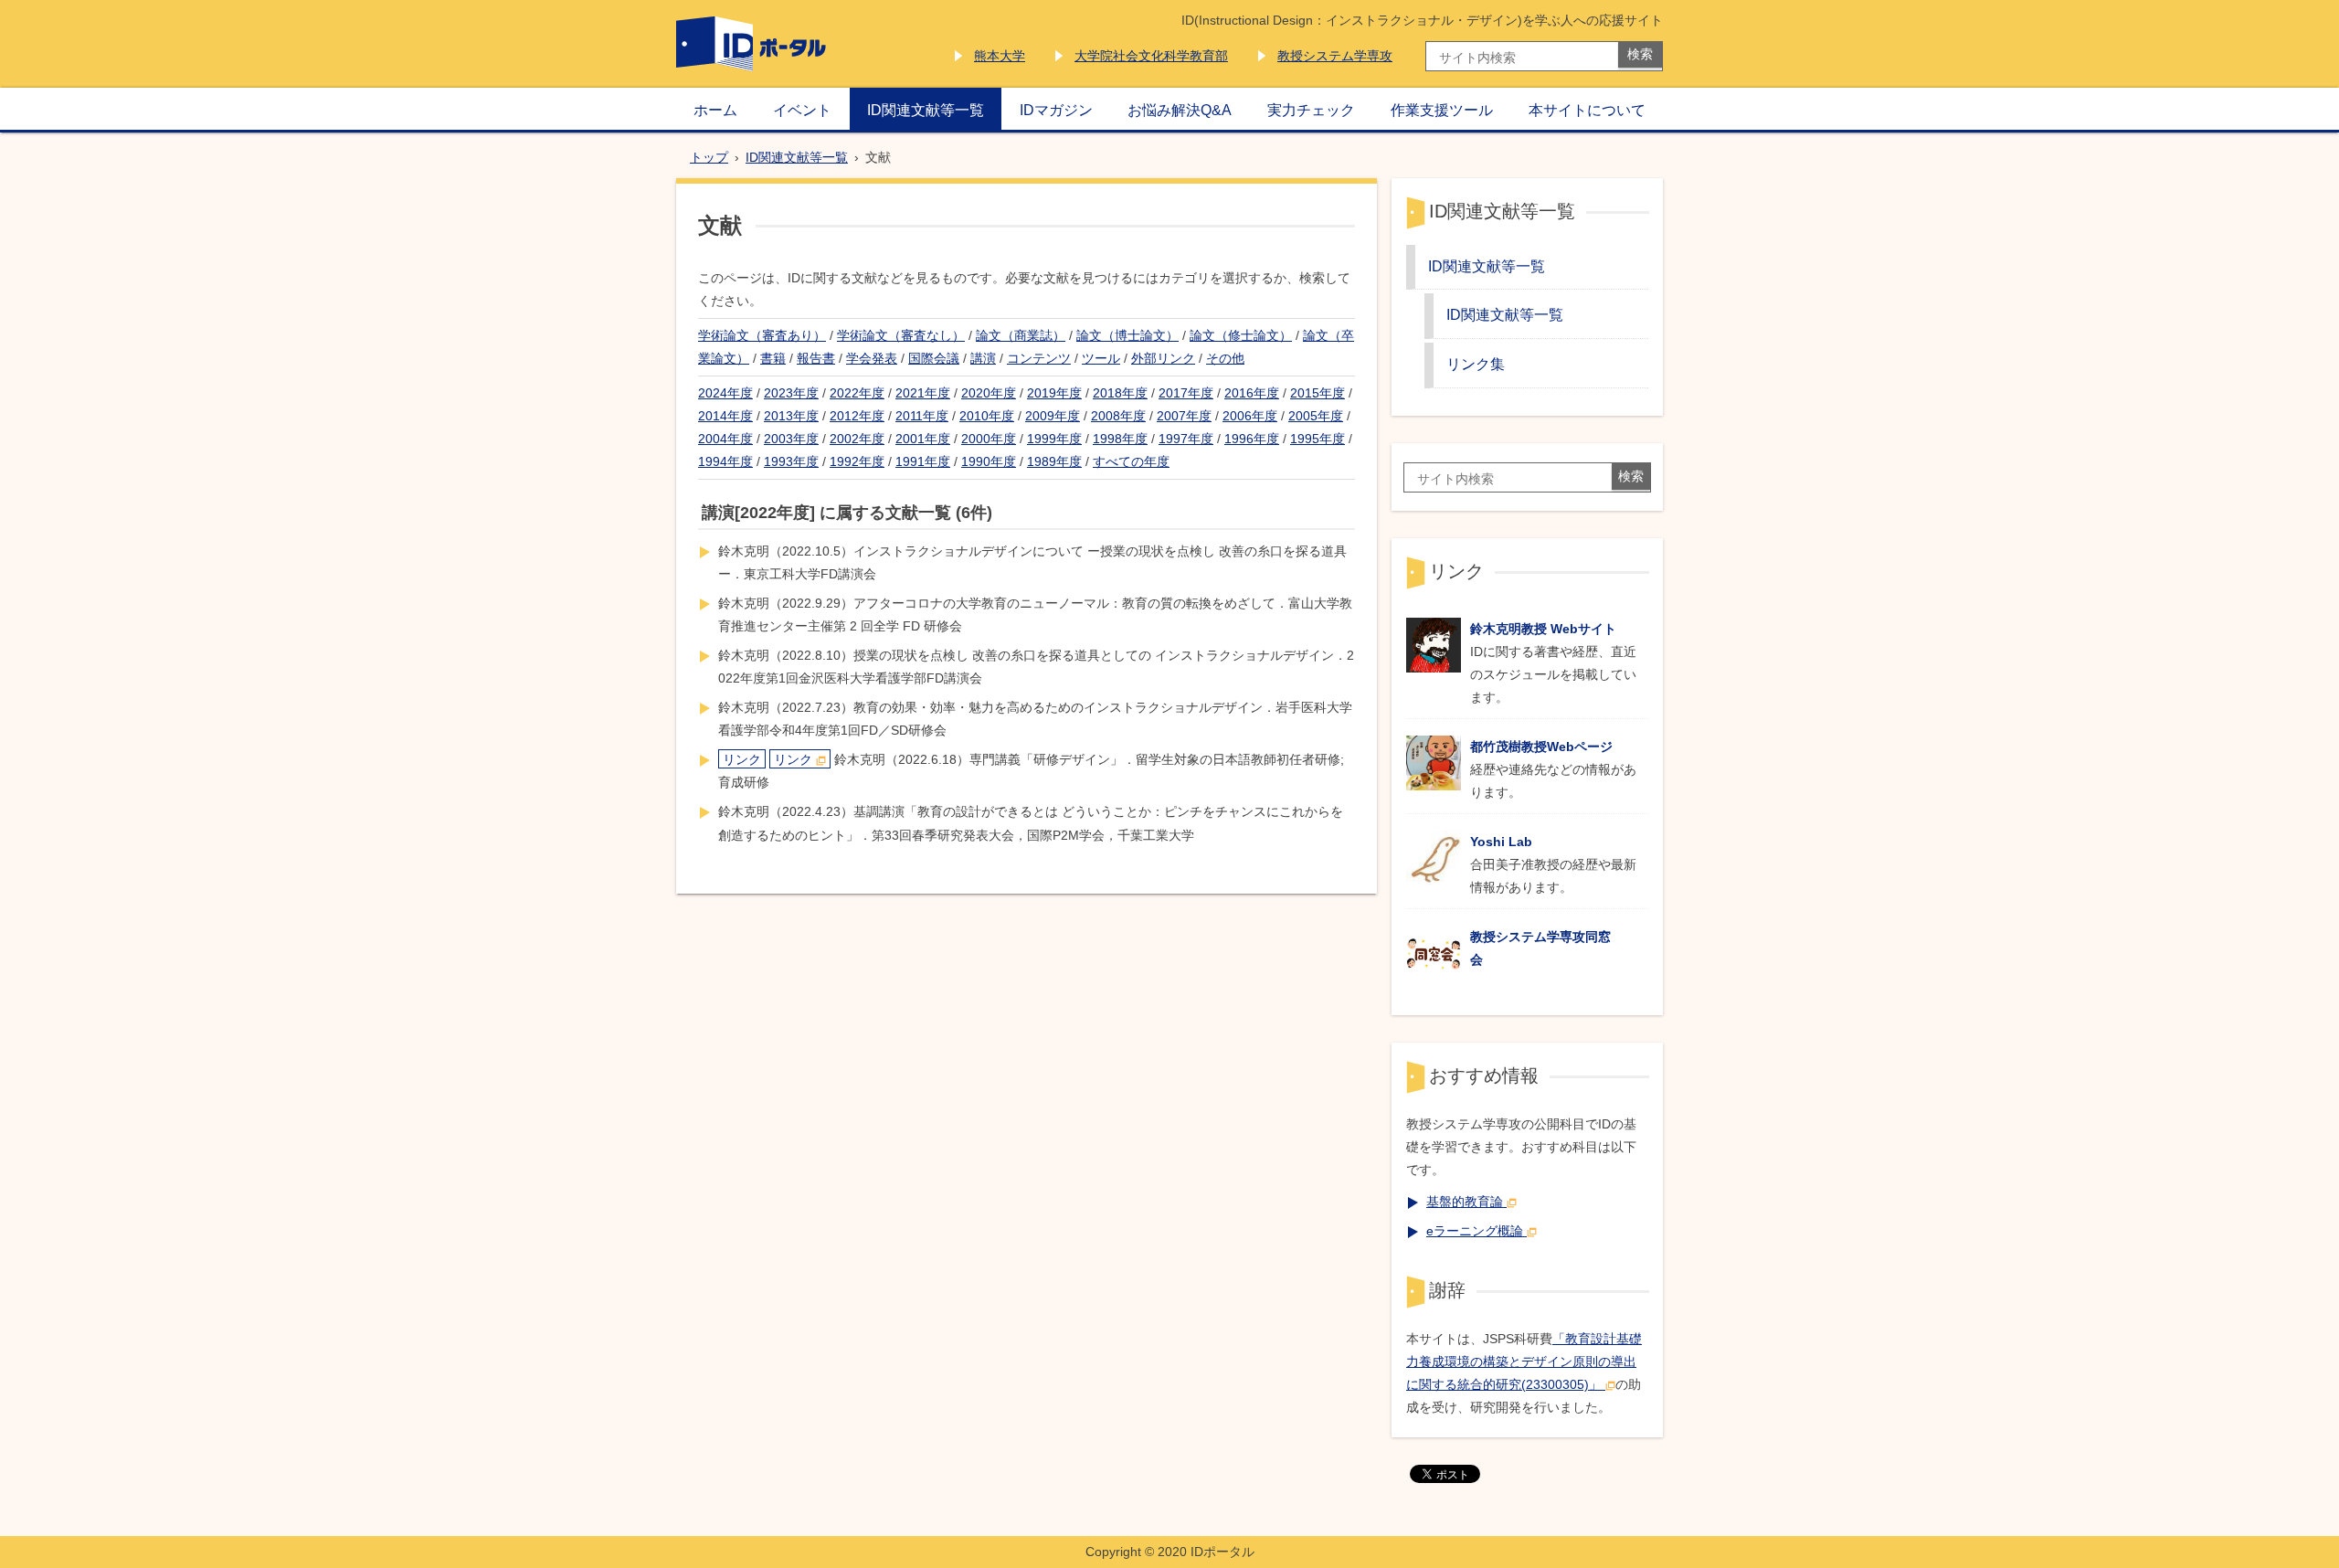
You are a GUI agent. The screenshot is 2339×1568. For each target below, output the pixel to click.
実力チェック (1311, 110)
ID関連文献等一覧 (926, 110)
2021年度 (923, 393)
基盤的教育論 (1465, 1202)
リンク (742, 759)
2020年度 (989, 393)
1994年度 (725, 461)
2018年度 (1120, 393)
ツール (1101, 358)
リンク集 (1476, 364)
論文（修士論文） (1241, 335)
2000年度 (989, 439)
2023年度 (791, 393)
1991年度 (923, 461)
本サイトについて (1587, 110)
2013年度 (791, 416)
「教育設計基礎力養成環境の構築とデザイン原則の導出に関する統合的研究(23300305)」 (1524, 1361)
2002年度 (857, 439)
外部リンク (1163, 358)
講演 (983, 358)
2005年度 (1316, 416)
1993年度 (791, 461)
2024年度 (725, 393)
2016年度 (1252, 393)
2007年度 (1184, 416)
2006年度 (1250, 416)
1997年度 (1186, 439)
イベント (802, 110)
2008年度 (1118, 416)
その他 (1225, 358)
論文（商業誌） (1021, 335)
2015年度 (1318, 393)
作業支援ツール (1442, 110)
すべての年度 (1131, 461)
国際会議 (934, 358)
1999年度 (1054, 439)
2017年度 (1186, 393)
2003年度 (791, 439)
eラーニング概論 (1475, 1231)
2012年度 (857, 416)
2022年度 (857, 393)
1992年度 (857, 461)
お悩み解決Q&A (1180, 110)
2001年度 (923, 439)
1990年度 (989, 461)
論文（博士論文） (1127, 335)
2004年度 (725, 439)
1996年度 (1252, 439)
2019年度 (1054, 393)
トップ (709, 157)
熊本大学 (1000, 56)
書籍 (773, 358)
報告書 (816, 358)
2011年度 (922, 416)
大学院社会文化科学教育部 (1151, 56)
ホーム (715, 110)
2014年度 (725, 416)
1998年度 (1120, 439)
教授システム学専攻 (1335, 56)
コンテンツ (1039, 358)
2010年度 (987, 416)
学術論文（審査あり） (762, 335)
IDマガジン (1056, 110)
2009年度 (1053, 416)
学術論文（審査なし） (901, 335)
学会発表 (872, 358)
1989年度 (1054, 461)
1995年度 (1318, 439)
